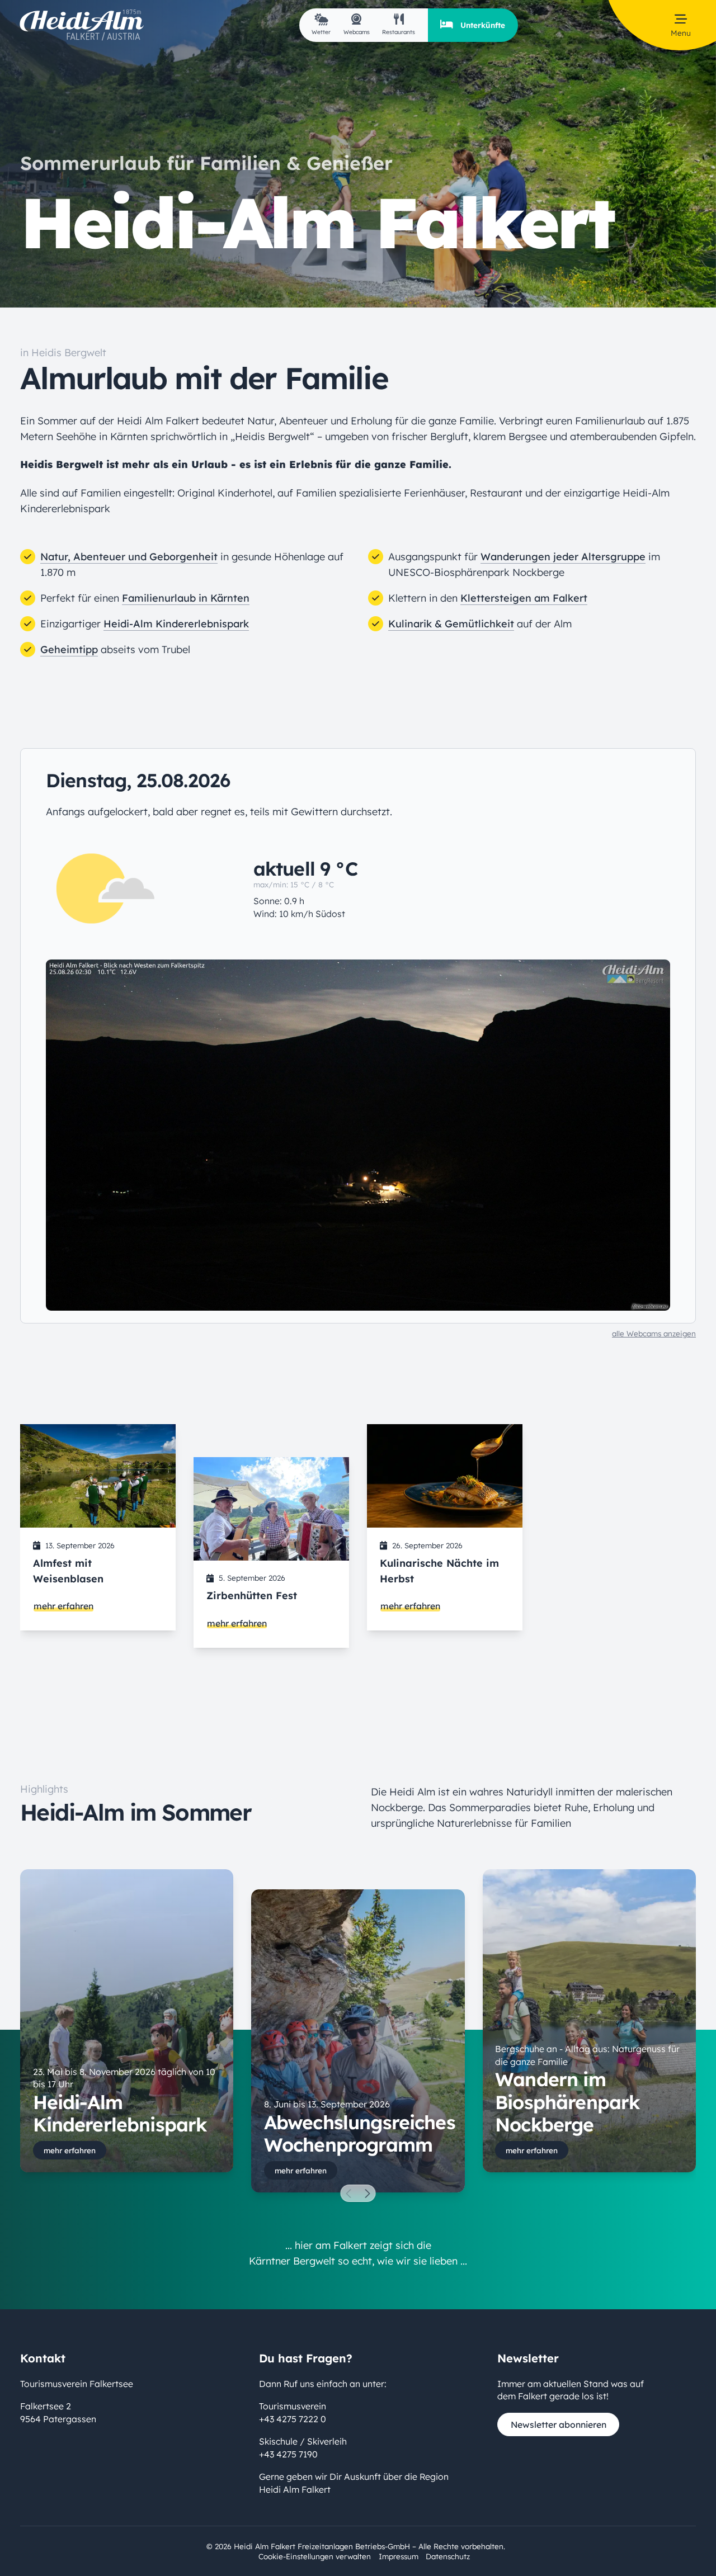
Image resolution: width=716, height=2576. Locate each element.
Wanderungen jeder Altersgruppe (563, 557)
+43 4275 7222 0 (293, 2418)
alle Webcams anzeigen (654, 1333)
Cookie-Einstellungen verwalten (315, 2556)
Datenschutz (448, 2556)
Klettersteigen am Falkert (524, 598)
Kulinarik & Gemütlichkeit (451, 624)
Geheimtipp (69, 649)
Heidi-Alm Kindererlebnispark (176, 624)
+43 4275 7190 (288, 2454)
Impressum (399, 2556)
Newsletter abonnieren (559, 2424)
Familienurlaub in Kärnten (186, 598)
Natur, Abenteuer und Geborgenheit (129, 557)
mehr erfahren (63, 1606)
